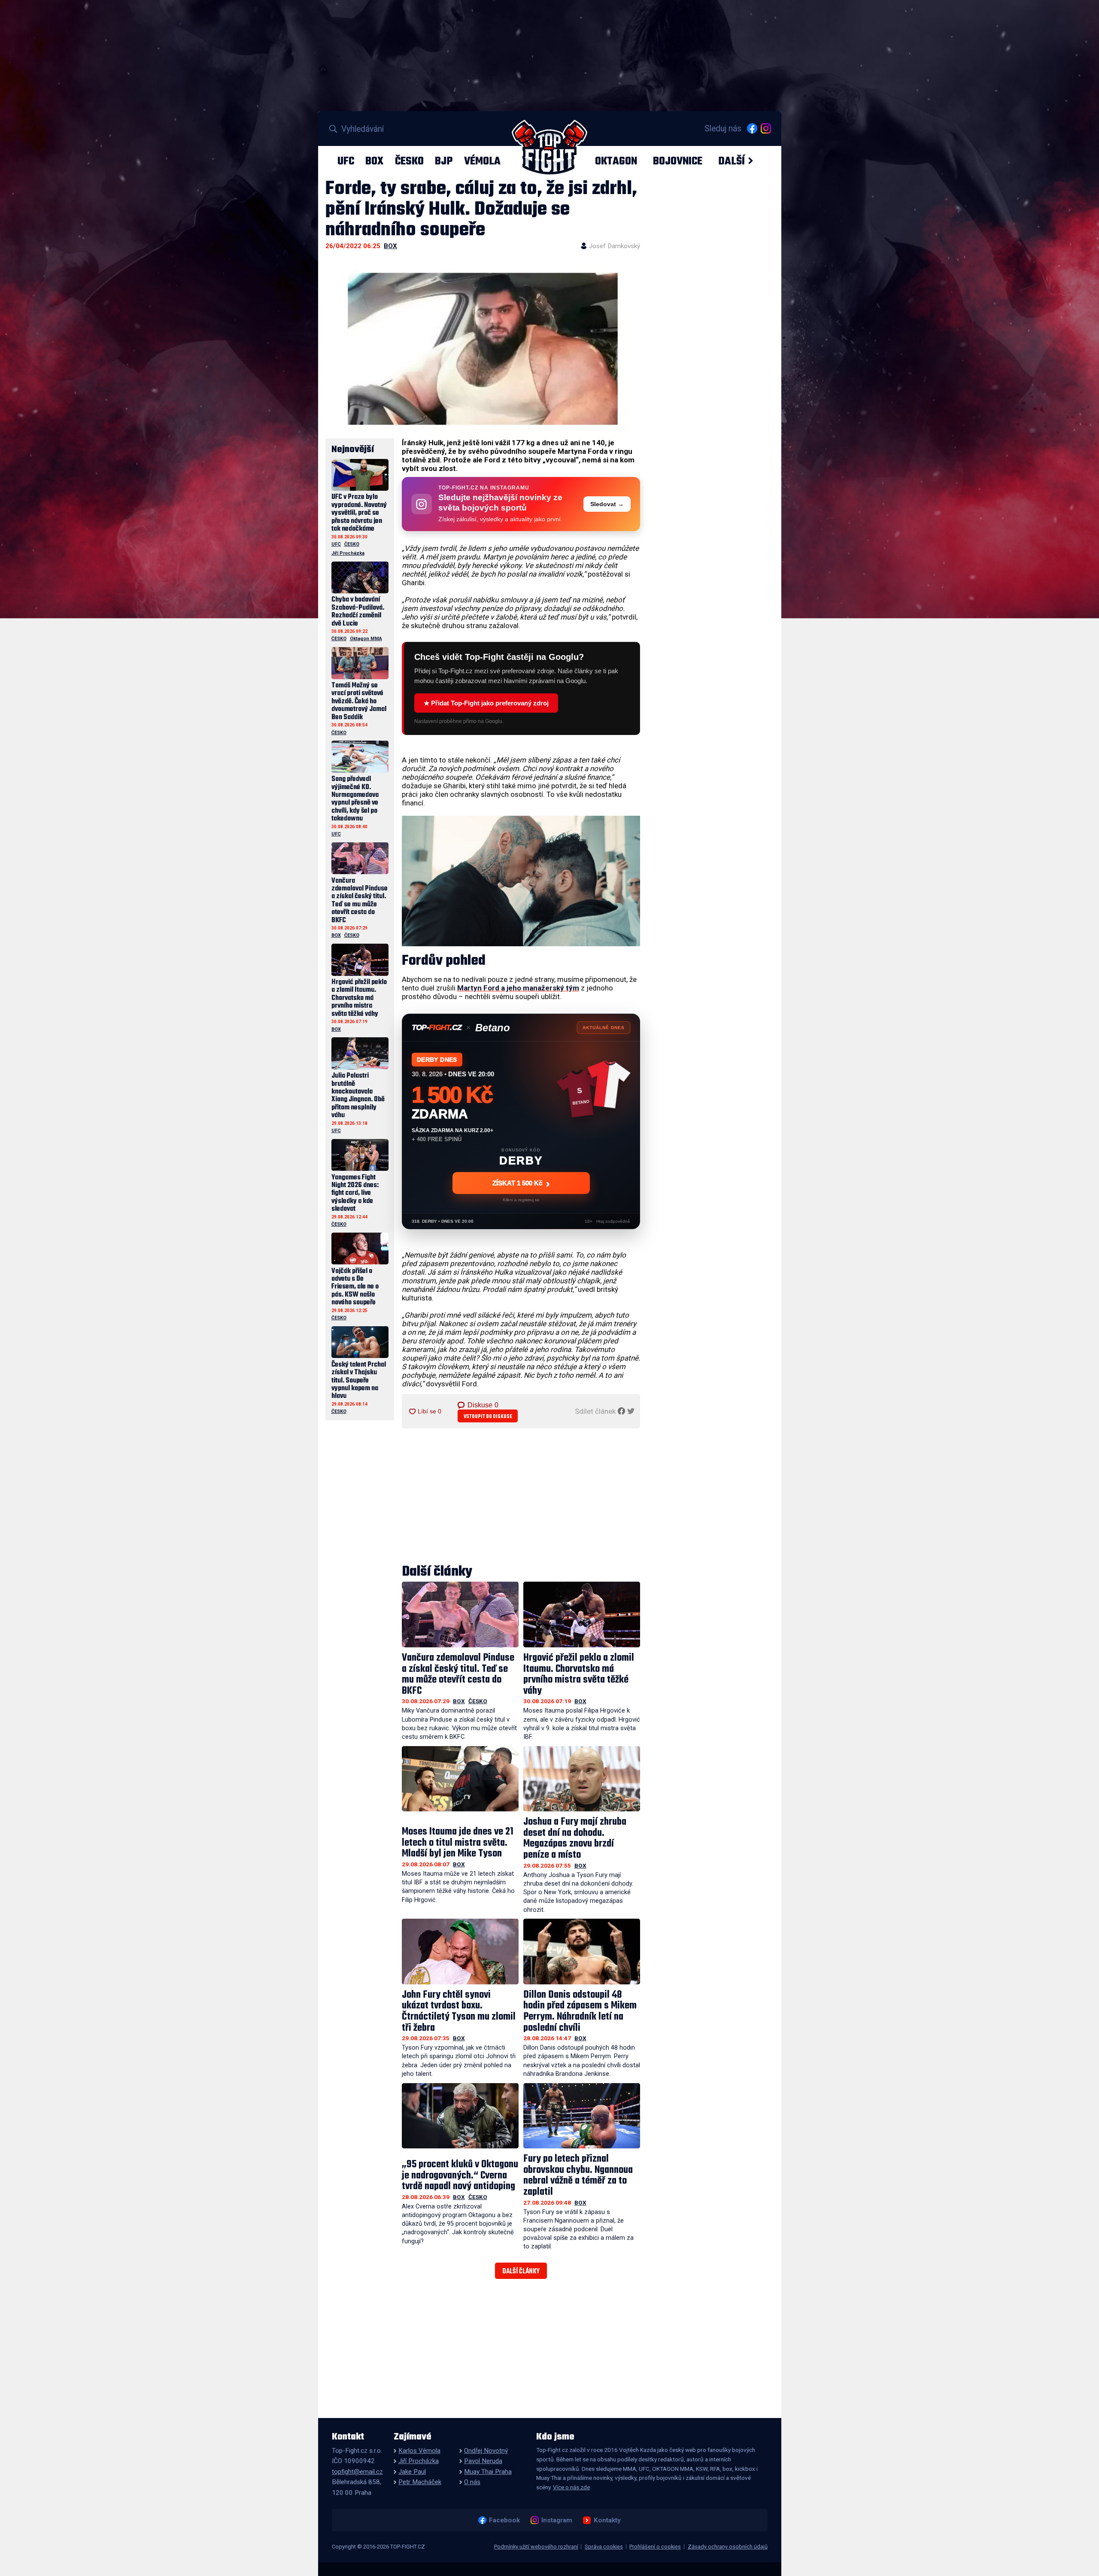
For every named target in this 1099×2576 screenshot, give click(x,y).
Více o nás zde (571, 2487)
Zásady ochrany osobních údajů (728, 2547)
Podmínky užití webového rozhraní (536, 2547)
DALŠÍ (732, 161)
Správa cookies (604, 2547)
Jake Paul (412, 2472)
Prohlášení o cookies (655, 2547)
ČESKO (409, 161)
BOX (374, 161)
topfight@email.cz (357, 2472)
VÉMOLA (482, 161)
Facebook (504, 2520)
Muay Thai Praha (488, 2472)
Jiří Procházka (348, 553)
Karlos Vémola (419, 2451)
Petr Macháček (420, 2482)
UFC (346, 161)
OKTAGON (616, 161)
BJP (444, 161)
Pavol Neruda (483, 2461)
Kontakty (607, 2520)
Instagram (557, 2520)
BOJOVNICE (678, 161)
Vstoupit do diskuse (488, 1417)
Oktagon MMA (366, 639)
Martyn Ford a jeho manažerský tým (518, 988)
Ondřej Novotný (486, 2451)
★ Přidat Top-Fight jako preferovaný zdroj (486, 703)
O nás (472, 2482)
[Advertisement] (521, 1497)
